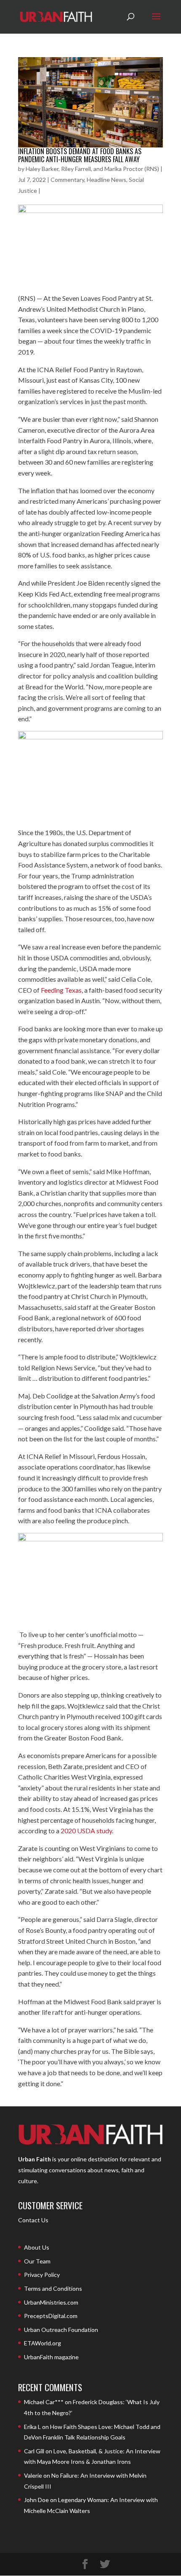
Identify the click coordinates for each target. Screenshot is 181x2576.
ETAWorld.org (43, 2343)
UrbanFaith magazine (51, 2357)
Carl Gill (34, 2451)
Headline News (106, 180)
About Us (37, 2247)
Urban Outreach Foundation (61, 2330)
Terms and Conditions (53, 2288)
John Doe (36, 2500)
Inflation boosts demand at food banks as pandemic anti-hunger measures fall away (80, 155)
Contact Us (33, 2220)
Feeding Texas (61, 990)
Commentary (67, 180)
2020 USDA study (86, 1831)
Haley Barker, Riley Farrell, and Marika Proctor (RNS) (92, 169)
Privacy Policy (42, 2275)
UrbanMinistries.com (51, 2302)
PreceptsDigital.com (51, 2316)
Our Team (37, 2261)
